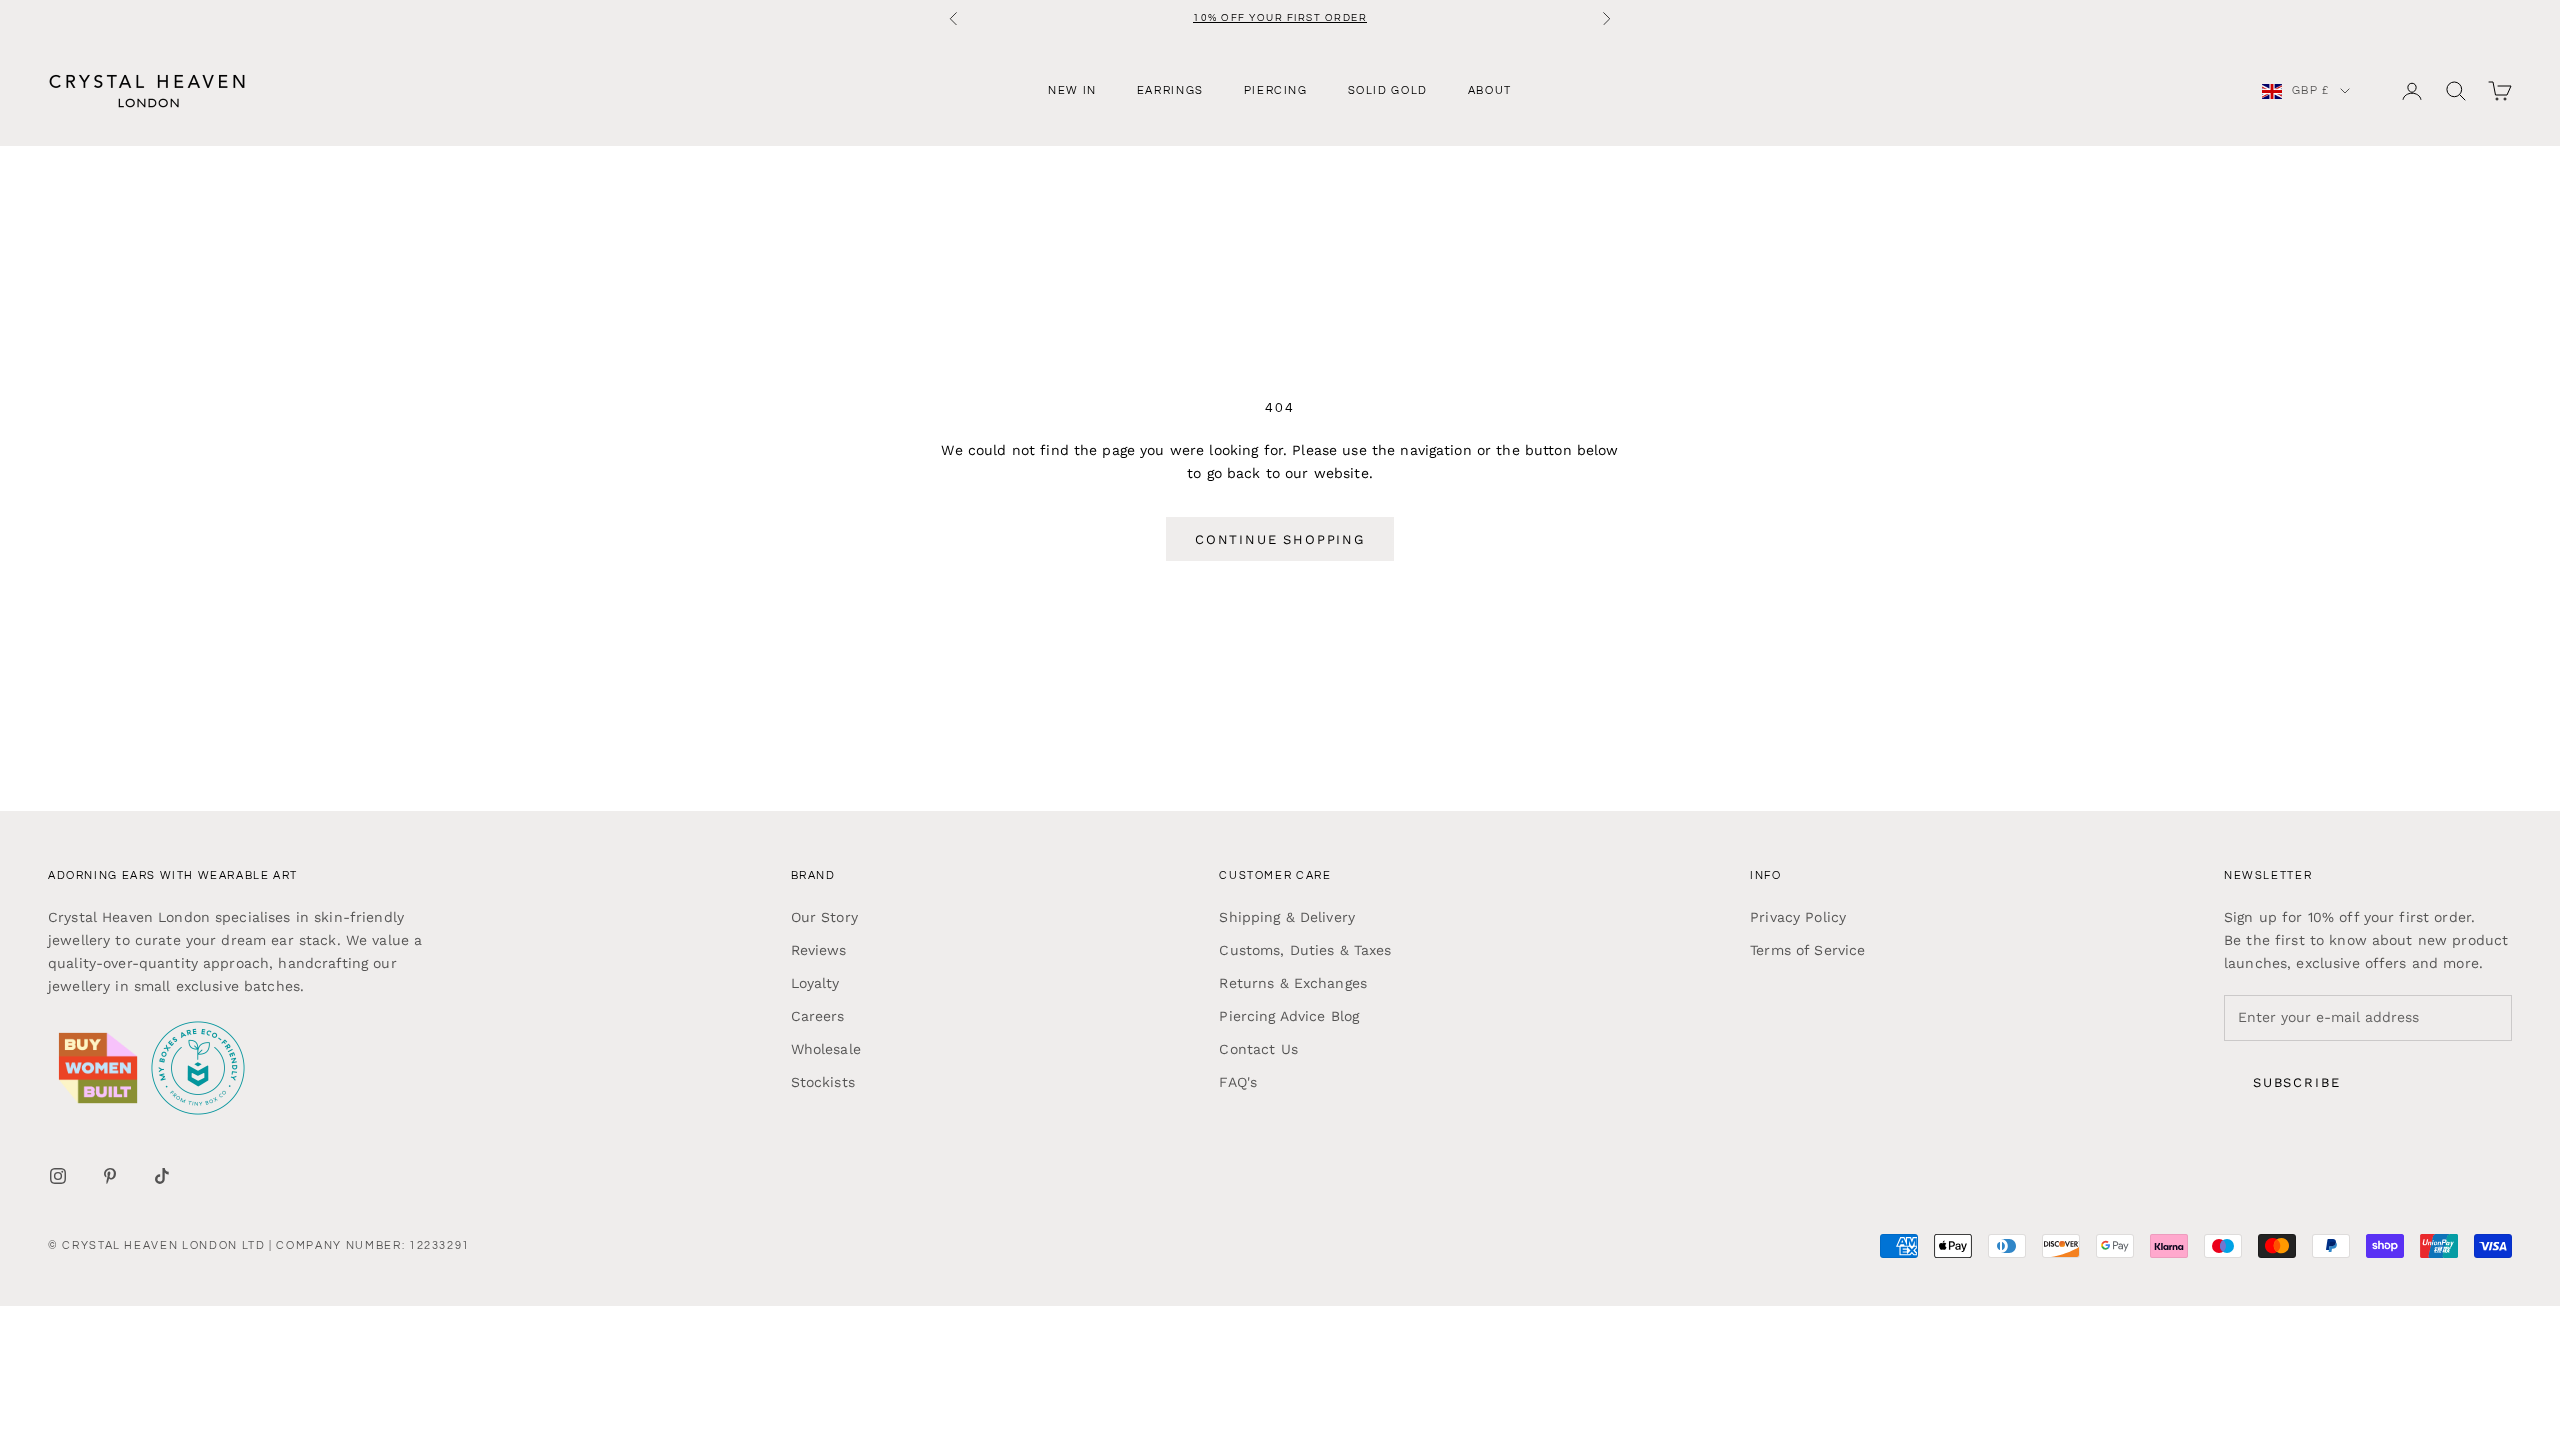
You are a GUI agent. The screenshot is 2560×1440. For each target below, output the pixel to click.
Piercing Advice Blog (1289, 1016)
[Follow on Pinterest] (110, 1176)
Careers (818, 1016)
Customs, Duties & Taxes (1305, 950)
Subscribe (2296, 1082)
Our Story (824, 917)
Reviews (819, 950)
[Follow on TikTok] (162, 1176)
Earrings (1170, 90)
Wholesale (826, 1049)
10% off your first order (1280, 18)
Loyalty (815, 983)
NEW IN (1072, 90)
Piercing (1276, 90)
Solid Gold (1388, 90)
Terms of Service (1807, 950)
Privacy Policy (1798, 917)
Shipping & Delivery (1287, 917)
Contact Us (1258, 1049)
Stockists (823, 1082)
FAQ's (1238, 1082)
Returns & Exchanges (1293, 983)
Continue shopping (1280, 539)
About (1490, 90)
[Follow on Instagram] (58, 1176)
